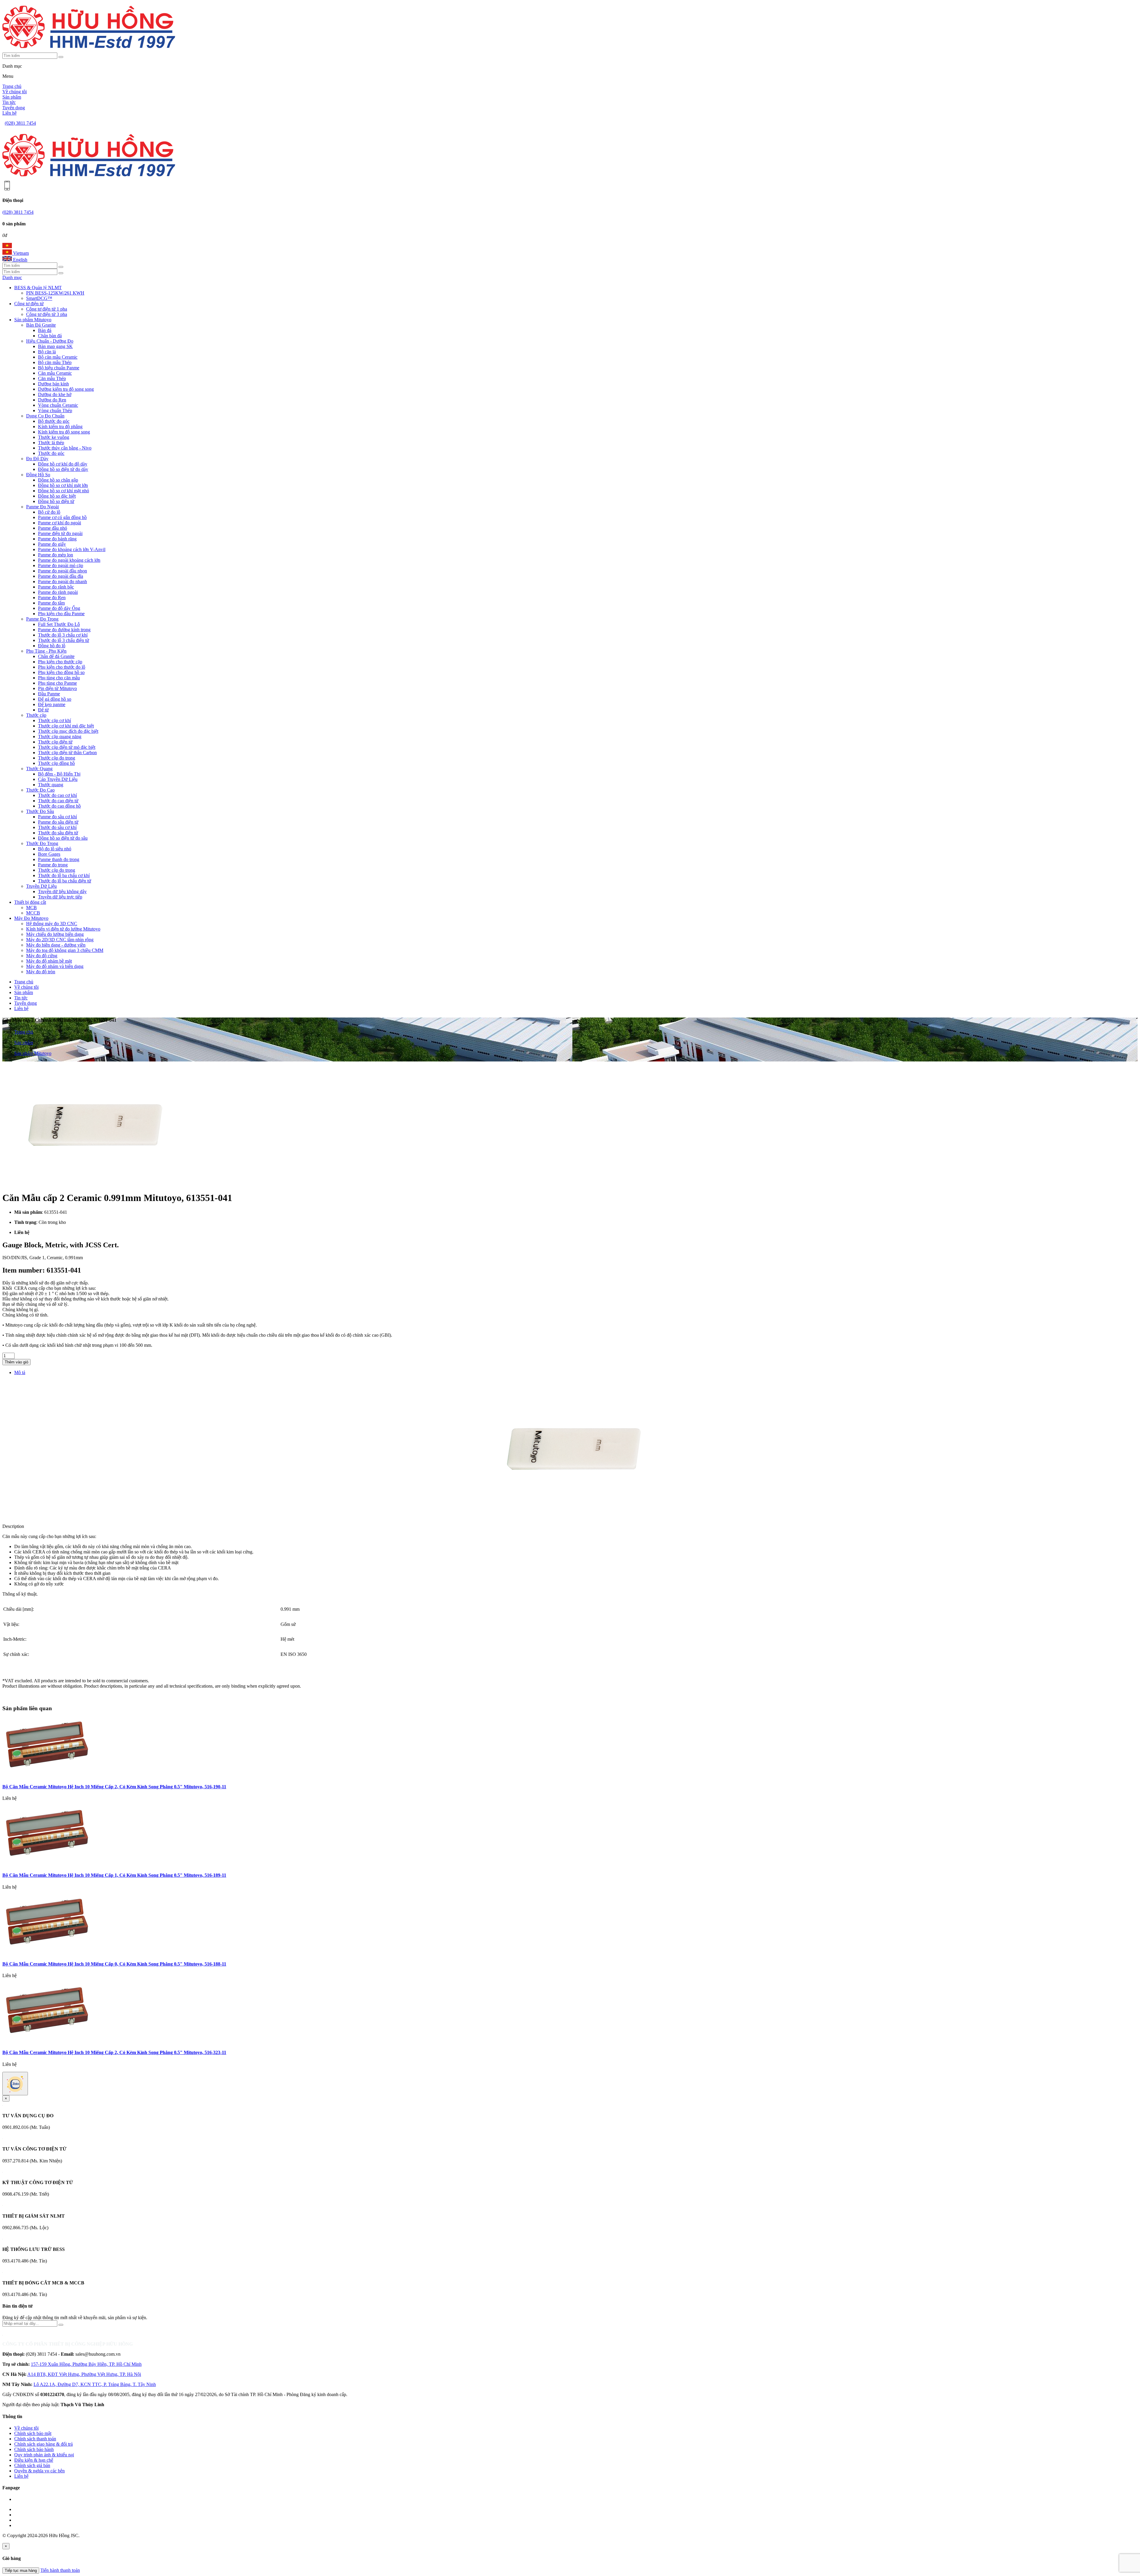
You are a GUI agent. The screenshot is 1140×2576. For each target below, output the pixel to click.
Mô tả (20, 1372)
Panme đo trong (53, 865)
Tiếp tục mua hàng (21, 2571)
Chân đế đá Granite (56, 656)
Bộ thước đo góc (54, 421)
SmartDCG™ (39, 298)
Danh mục (12, 277)
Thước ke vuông (54, 437)
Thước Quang (39, 769)
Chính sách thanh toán (35, 2439)
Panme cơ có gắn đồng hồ (62, 517)
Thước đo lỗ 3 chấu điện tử (64, 640)
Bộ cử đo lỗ (49, 512)
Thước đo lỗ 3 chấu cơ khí (63, 635)
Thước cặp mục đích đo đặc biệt (68, 731)
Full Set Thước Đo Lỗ (59, 624)
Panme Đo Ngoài (42, 507)
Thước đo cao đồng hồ (59, 806)
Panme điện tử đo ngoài (60, 533)
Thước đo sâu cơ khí (57, 827)
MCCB (33, 913)
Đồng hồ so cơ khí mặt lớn (63, 485)
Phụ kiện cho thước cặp (60, 662)
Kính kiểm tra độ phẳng (60, 427)
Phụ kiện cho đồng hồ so (61, 672)
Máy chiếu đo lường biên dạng (55, 934)
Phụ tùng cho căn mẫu (59, 678)
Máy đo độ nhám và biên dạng (55, 966)
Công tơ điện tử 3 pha (47, 314)
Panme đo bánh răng (57, 539)
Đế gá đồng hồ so (55, 699)
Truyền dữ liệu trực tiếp (60, 897)
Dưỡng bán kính (53, 384)
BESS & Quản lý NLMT (38, 288)
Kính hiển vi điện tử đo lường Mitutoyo (63, 929)
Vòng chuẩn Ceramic (58, 405)
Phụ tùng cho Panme (57, 683)
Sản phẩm (12, 97)
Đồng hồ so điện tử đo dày (63, 469)
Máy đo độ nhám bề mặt (49, 961)
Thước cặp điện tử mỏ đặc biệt (67, 747)
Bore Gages (49, 854)
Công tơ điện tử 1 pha (47, 309)
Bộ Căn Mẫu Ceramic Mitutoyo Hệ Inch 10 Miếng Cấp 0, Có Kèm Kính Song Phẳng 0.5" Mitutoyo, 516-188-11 (114, 1964)
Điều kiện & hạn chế (34, 2460)
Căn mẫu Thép (52, 378)
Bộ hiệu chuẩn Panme (59, 368)
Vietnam (20, 253)
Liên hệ (9, 113)
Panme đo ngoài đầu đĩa (61, 576)
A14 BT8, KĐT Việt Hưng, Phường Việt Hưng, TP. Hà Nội (84, 2374)
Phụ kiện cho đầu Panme (61, 614)
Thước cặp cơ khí (54, 720)
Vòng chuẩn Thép (55, 410)
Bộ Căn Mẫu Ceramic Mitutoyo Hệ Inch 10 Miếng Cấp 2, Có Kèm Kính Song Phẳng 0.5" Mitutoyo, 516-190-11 (114, 1787)
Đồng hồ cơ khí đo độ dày (63, 464)
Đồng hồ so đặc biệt (57, 496)
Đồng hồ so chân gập (58, 480)
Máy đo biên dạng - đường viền (56, 945)
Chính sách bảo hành (34, 2449)
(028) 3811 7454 (20, 123)
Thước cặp (36, 715)
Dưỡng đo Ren (52, 400)
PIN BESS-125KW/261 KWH (55, 293)
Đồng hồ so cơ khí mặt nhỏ (64, 491)
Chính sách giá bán (32, 2465)
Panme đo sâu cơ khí (57, 817)
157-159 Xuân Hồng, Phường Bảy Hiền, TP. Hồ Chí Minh (86, 2364)
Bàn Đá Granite (41, 325)
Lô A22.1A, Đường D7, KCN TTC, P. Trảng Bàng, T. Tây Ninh (95, 2384)
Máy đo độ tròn (41, 972)
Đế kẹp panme (52, 704)
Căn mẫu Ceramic (55, 373)
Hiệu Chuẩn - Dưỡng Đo (50, 341)
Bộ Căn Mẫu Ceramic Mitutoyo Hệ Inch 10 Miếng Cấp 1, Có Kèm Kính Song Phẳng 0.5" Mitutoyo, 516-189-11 (114, 1875)
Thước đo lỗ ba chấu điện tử (65, 881)
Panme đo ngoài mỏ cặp (61, 565)
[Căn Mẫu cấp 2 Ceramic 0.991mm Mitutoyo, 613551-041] (91, 1183)
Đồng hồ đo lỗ (52, 646)
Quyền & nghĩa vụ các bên (39, 2471)
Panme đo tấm (51, 603)
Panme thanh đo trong (59, 859)
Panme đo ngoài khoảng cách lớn (69, 560)
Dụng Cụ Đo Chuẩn (45, 416)
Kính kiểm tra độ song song (64, 432)
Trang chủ (12, 86)
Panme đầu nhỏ (53, 528)
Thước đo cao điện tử (58, 801)
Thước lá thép (51, 443)
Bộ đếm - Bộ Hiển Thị (59, 774)
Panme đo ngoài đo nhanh (62, 582)
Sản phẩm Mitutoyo (33, 320)
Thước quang (51, 785)
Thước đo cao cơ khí (57, 795)
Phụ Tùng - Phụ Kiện (46, 651)
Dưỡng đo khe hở (55, 394)
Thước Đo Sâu (40, 811)
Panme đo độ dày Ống (59, 608)
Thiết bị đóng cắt (30, 902)
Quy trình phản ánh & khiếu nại (44, 2455)
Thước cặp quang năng (60, 736)
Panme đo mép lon (56, 555)
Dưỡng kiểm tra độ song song (66, 389)
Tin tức (9, 102)
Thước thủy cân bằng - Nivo (65, 448)
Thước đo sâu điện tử (58, 833)
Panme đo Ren (52, 598)
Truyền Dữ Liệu (41, 886)
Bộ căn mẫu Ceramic (58, 357)
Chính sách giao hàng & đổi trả (43, 2444)
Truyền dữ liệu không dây (62, 891)
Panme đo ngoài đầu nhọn (62, 571)
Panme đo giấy (52, 544)
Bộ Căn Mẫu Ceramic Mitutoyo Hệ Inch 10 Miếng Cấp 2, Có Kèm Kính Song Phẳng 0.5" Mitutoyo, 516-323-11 (114, 2052)
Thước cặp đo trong (57, 758)
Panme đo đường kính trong (64, 630)
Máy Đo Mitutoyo (31, 918)
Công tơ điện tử (29, 304)
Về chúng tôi (15, 92)
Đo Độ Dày (37, 459)
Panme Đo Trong (42, 619)
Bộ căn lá (47, 352)
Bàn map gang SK (55, 346)
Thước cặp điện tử (55, 742)
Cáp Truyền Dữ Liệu (58, 779)
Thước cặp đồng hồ (56, 763)
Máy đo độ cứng (42, 956)
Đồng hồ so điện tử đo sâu (63, 838)
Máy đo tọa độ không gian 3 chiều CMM (65, 950)
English (20, 260)
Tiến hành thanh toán (60, 2570)
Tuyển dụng (14, 108)
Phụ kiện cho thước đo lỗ (62, 667)
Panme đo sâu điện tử (58, 822)
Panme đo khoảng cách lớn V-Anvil (72, 549)
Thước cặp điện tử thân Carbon (67, 753)
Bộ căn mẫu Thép (55, 362)
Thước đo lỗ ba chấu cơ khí (64, 875)
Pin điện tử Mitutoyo (57, 688)
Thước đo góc (51, 453)
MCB (31, 908)
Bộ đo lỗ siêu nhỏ (55, 849)
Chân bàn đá (50, 336)
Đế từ (43, 710)
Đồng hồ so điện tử (56, 501)
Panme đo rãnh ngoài (58, 592)
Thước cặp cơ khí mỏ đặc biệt (66, 726)
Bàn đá (45, 330)
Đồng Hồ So (38, 475)
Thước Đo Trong (42, 843)
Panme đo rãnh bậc (56, 587)
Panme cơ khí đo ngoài (60, 523)
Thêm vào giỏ (16, 1362)
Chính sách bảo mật (33, 2433)
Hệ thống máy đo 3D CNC (52, 924)
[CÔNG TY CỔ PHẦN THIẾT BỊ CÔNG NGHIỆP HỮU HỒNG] (89, 50)
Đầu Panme (49, 694)
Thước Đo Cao (40, 790)
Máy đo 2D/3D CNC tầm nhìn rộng (60, 940)
